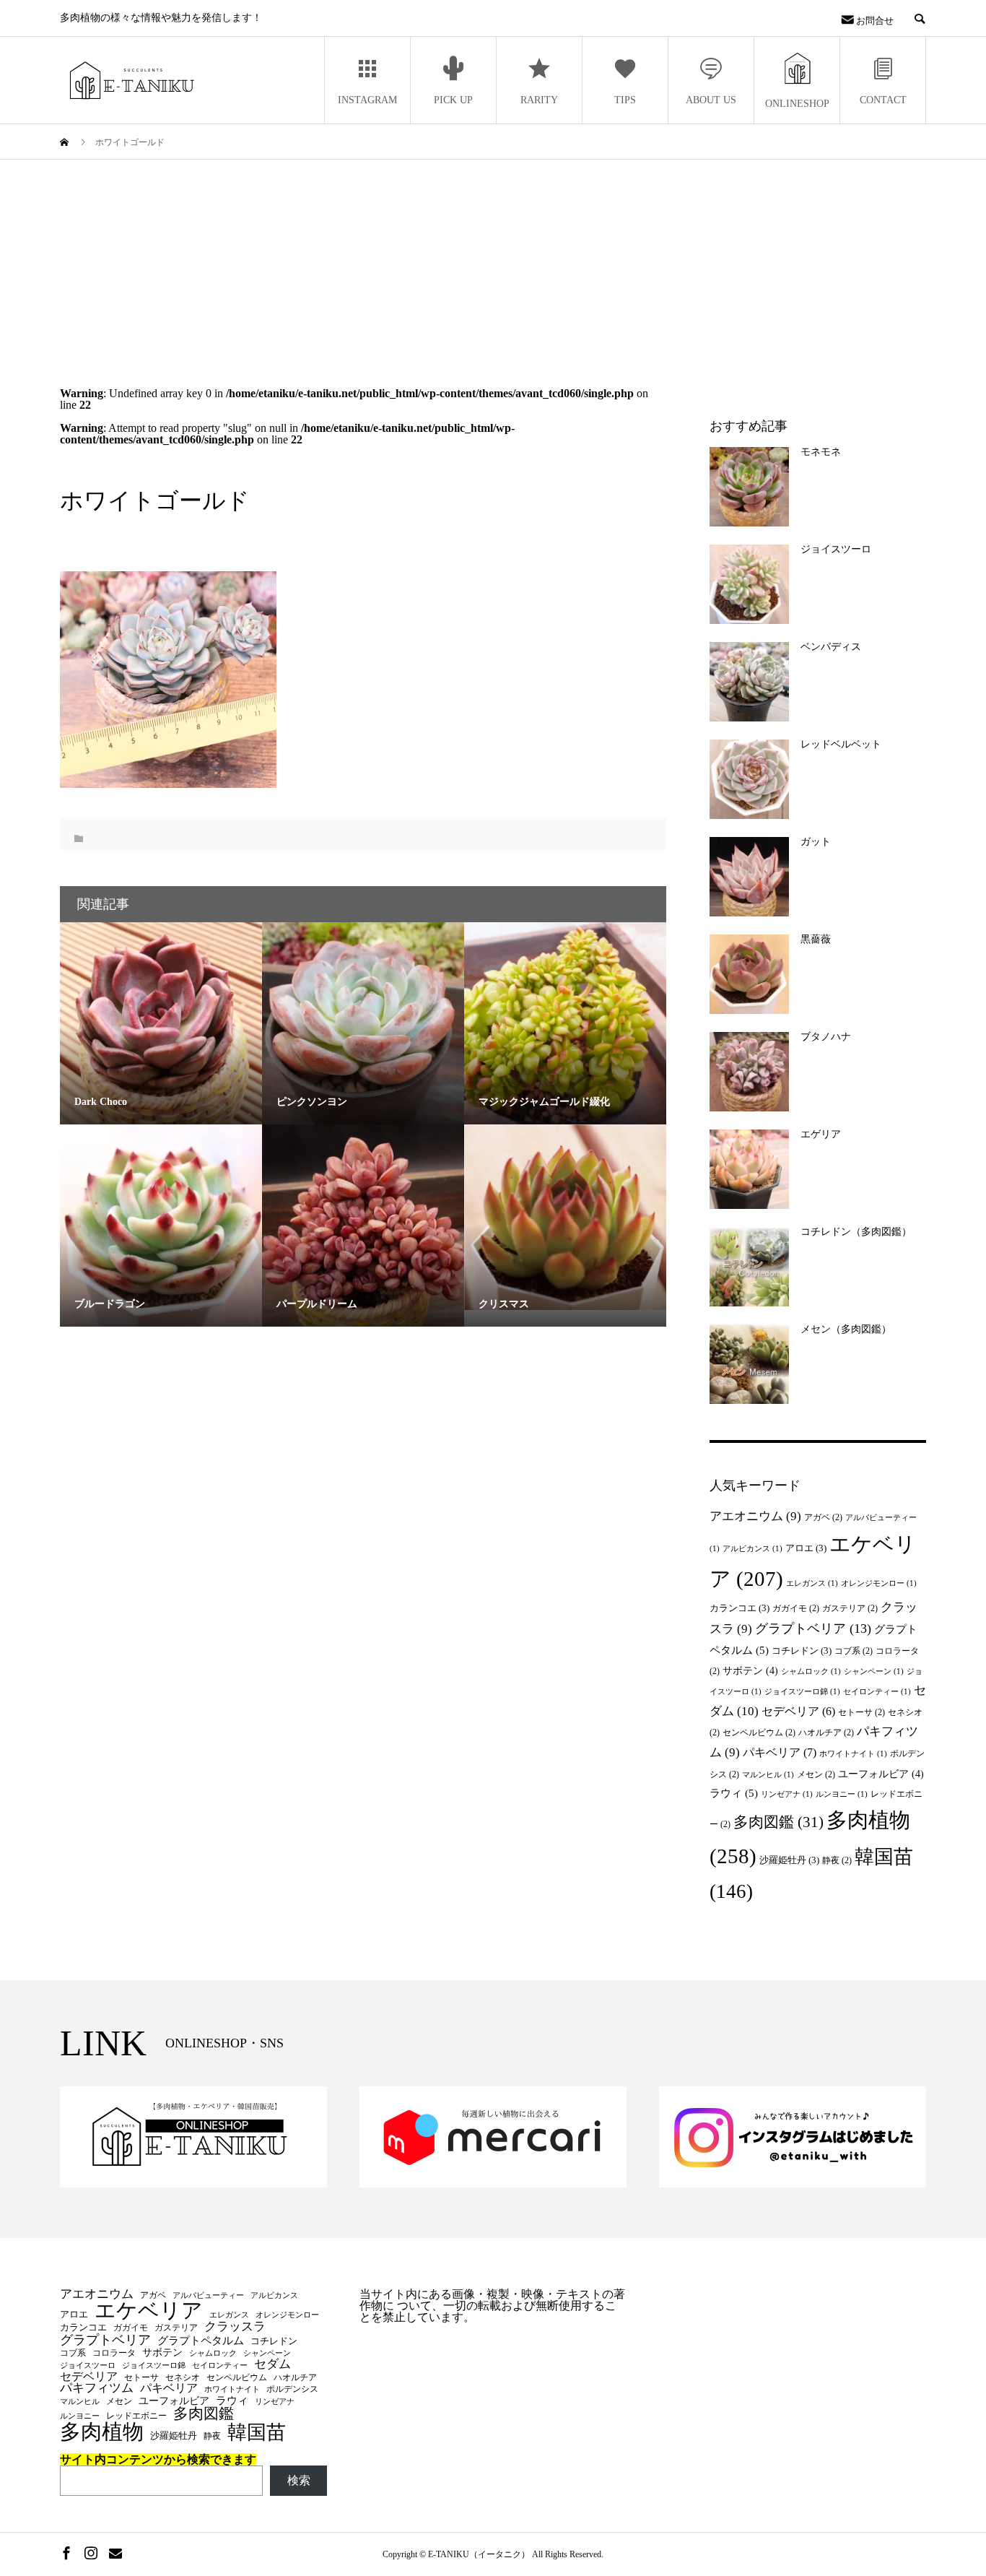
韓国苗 (257, 2433)
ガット (816, 842)
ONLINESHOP (797, 104)
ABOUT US (711, 100)
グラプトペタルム (201, 2341)
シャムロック (811, 1671)
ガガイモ (796, 1608)
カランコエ (739, 1608)
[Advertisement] (493, 268)
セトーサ (861, 1712)
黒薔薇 (816, 939)
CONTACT (883, 100)
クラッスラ (235, 2327)
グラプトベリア (813, 1629)
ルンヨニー (842, 1794)
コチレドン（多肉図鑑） (856, 1232)
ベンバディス (831, 647)
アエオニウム (755, 1516)
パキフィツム (97, 2389)
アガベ (823, 1517)
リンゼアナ (787, 1794)
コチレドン (802, 1651)
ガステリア (850, 1608)
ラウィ (734, 1793)
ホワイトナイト (853, 1754)
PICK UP (453, 100)
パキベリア (780, 1752)
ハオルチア (826, 1732)
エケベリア (149, 2311)
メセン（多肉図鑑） (846, 1329)
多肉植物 (102, 2432)
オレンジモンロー (879, 1583)
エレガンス (812, 1583)
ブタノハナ (826, 1037)
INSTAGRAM (367, 100)
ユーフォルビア (881, 1774)
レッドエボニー (136, 2416)
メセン (816, 1774)
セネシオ (183, 2377)
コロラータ (114, 2353)
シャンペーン (874, 1671)
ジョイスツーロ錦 (802, 1692)
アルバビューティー (208, 2296)
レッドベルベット (841, 744)
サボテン (750, 1670)
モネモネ (821, 452)
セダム (272, 2364)
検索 (299, 2480)
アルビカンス (752, 1549)
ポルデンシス (292, 2389)
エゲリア (821, 1134)
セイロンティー (877, 1692)
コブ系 (854, 1651)
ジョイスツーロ (836, 549)
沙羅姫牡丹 (789, 1860)
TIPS (625, 100)
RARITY (539, 100)
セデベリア (798, 1711)
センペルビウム (759, 1732)
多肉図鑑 (778, 1822)
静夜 (837, 1860)
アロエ (806, 1548)
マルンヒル (768, 1775)
